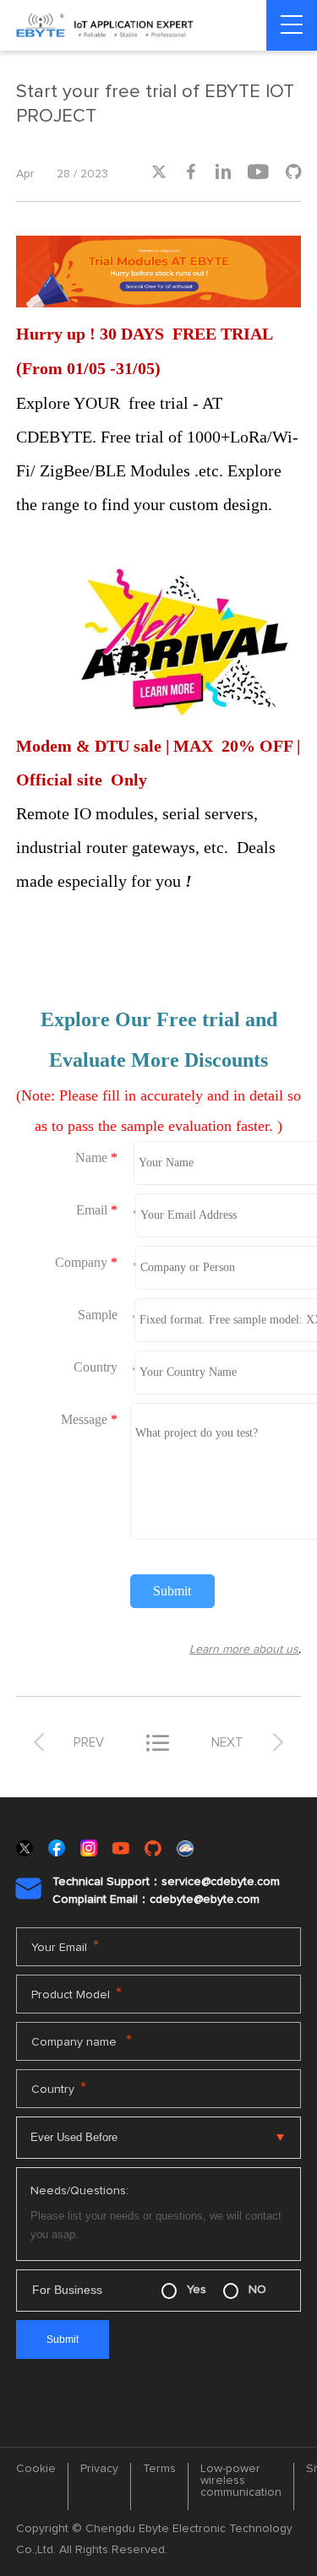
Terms (159, 2469)
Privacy (99, 2469)
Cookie (36, 2469)
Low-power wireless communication (241, 2481)
